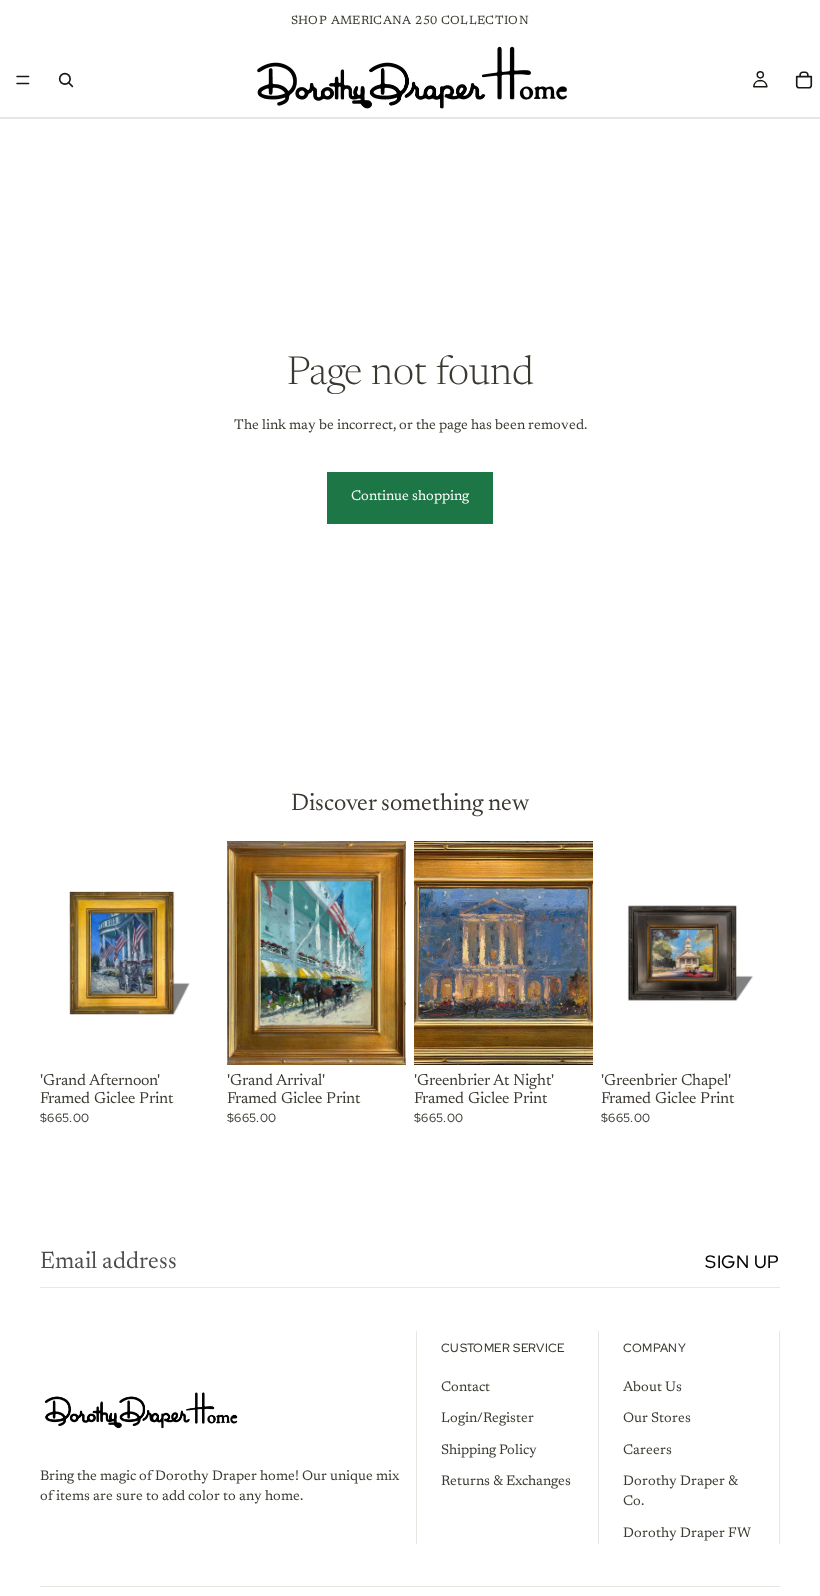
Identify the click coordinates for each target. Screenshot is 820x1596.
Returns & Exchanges (506, 1482)
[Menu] (23, 80)
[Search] (66, 80)
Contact (465, 1387)
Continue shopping (410, 497)
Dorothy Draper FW (687, 1533)
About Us (652, 1387)
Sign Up (742, 1261)
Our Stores (657, 1419)
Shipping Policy (489, 1451)
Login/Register (487, 1419)
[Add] (188, 1034)
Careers (647, 1451)
